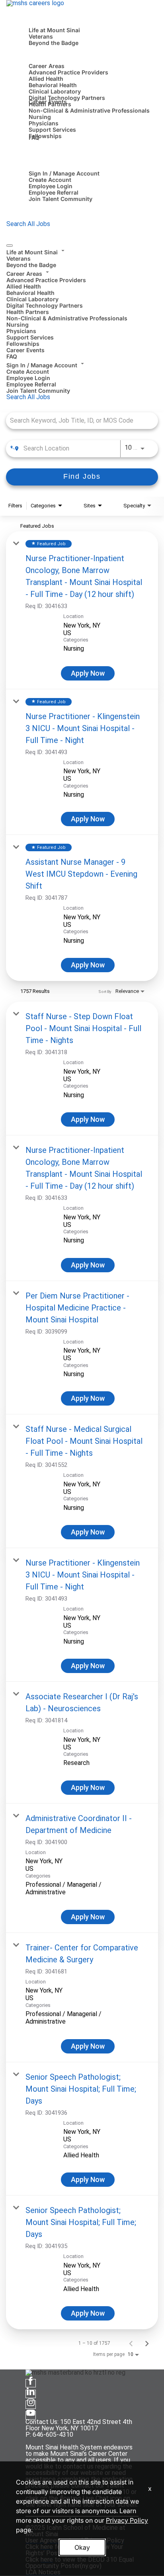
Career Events (48, 102)
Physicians (44, 123)
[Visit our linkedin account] (31, 2394)
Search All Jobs (28, 224)
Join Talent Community (61, 199)
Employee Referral (54, 192)
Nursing (40, 117)
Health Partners (28, 312)
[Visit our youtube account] (31, 2415)
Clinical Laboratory (55, 91)
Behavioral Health (53, 85)
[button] (82, 251)
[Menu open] (10, 246)
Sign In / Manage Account (64, 173)
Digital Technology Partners (67, 98)
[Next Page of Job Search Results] (147, 2343)
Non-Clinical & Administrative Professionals (89, 110)
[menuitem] (82, 257)
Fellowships (45, 136)
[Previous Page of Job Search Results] (131, 2343)
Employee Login (51, 186)
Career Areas (47, 66)
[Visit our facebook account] (31, 2383)
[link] (82, 610)
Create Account (50, 180)
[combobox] (78, 420)
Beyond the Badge (54, 43)
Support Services (52, 130)
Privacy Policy (127, 2520)
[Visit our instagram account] (31, 2405)
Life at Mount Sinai (54, 30)
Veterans (41, 36)
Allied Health (46, 79)
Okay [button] (82, 2547)
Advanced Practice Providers (68, 72)
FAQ (34, 137)
